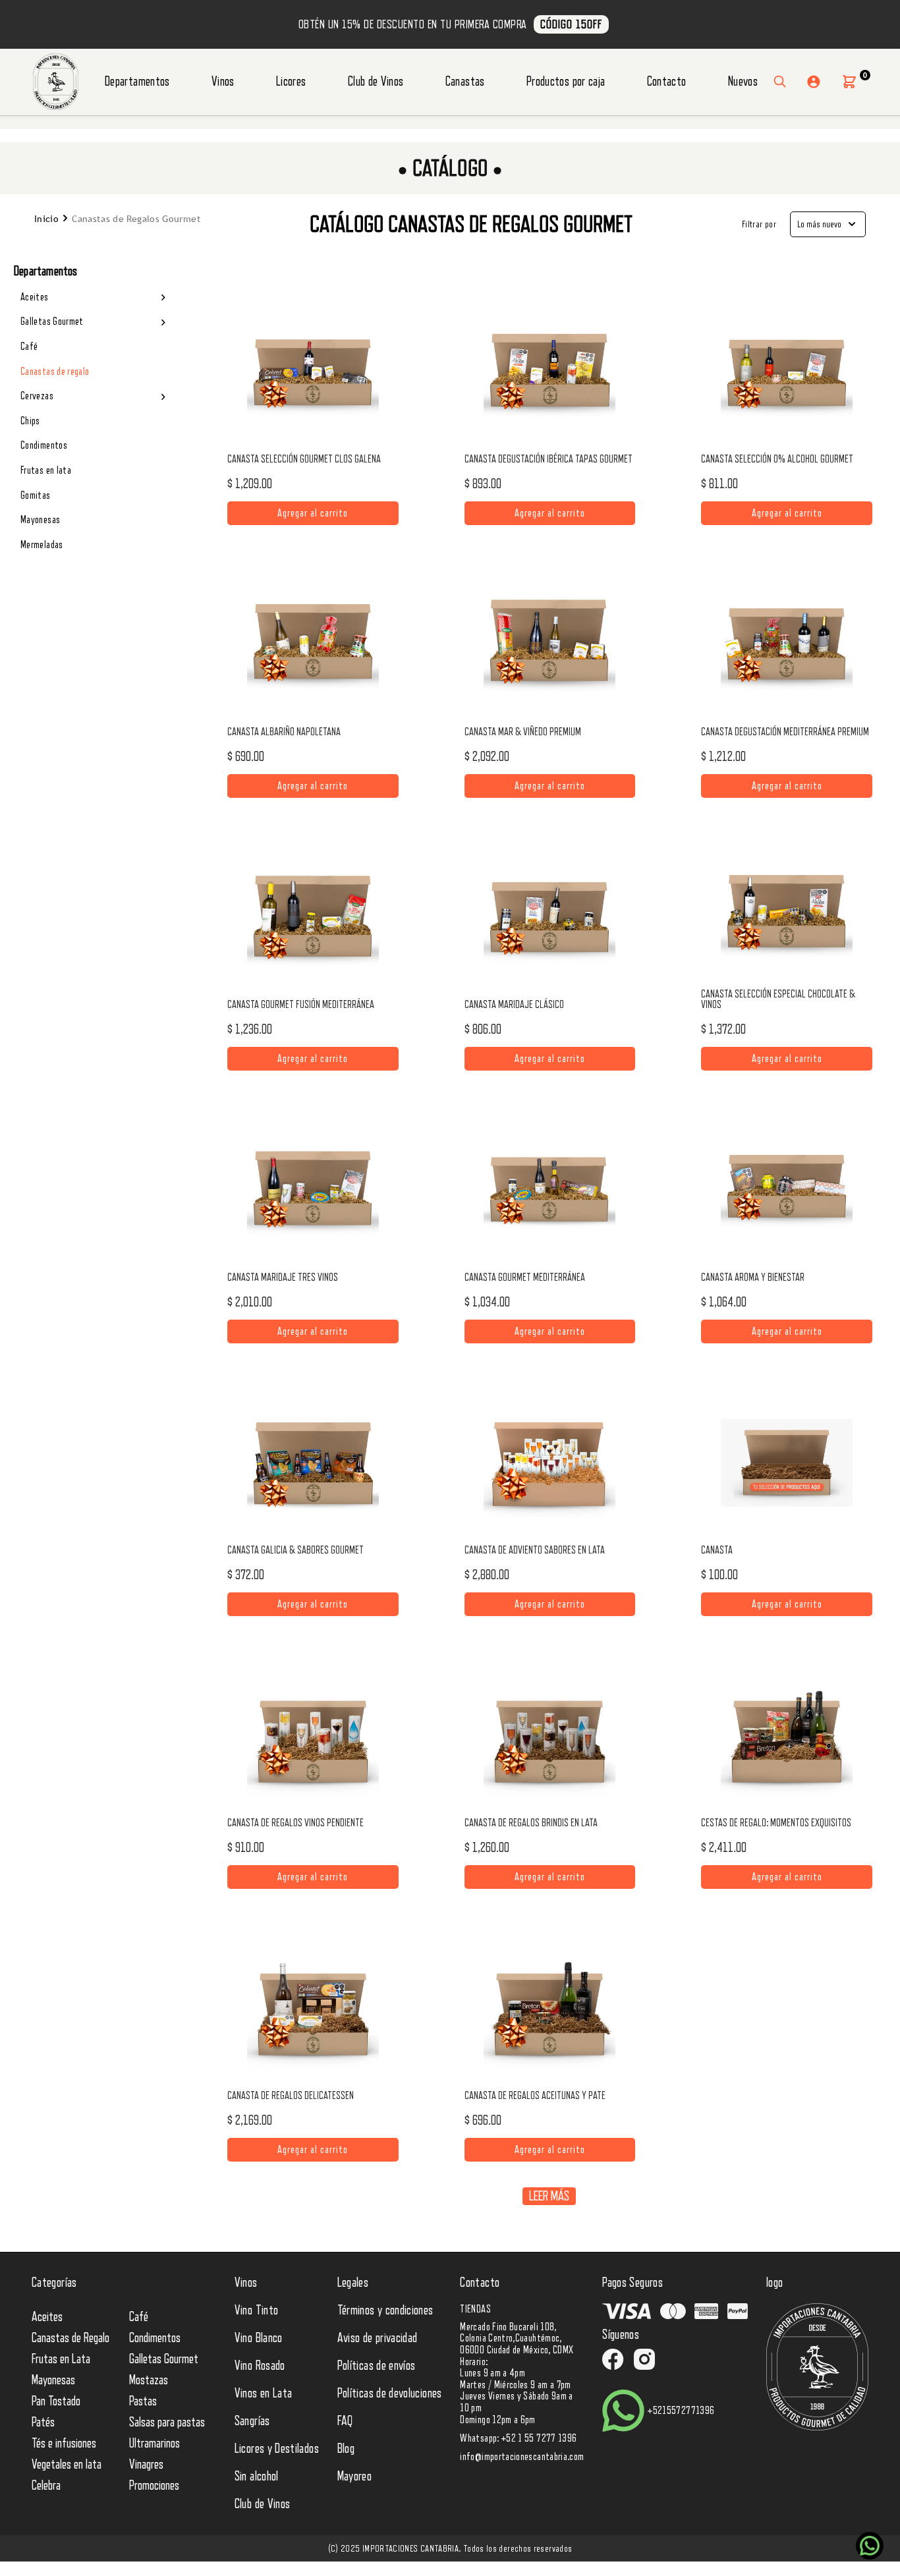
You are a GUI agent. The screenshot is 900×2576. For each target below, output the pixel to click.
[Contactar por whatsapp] (870, 2546)
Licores (291, 82)
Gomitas (36, 495)
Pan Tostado (56, 2401)
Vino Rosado (260, 2366)
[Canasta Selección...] (313, 372)
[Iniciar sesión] (814, 82)
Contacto (667, 82)
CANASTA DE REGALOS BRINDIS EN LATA (531, 1823)
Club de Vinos (376, 82)
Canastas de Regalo (70, 2338)
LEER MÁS (549, 2196)
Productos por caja (566, 82)
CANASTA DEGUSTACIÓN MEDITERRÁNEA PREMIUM (785, 732)
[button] (849, 82)
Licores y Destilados (277, 2449)
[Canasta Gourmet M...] (549, 1190)
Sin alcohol (257, 2477)
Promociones (154, 2486)
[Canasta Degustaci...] (549, 372)
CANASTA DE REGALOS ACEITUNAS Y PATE (535, 2096)
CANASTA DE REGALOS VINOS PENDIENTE (295, 1823)
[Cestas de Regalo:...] (787, 1736)
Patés (43, 2422)
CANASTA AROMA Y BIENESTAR (753, 1277)
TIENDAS (475, 2309)
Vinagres (146, 2465)
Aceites (35, 297)
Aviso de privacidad (378, 2338)
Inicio (46, 219)
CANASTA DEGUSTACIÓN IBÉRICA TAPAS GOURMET (548, 459)
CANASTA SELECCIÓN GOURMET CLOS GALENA (304, 459)
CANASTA (717, 1550)
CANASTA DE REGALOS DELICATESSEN (291, 2096)
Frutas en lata (46, 470)
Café (29, 347)
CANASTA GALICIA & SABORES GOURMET (295, 1550)
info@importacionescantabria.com (522, 2457)
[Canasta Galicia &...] (313, 1463)
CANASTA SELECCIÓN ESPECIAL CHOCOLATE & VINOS (778, 999)
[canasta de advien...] (549, 1463)
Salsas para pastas (167, 2422)
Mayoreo (355, 2477)
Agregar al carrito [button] (313, 510)
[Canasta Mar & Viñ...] (549, 645)
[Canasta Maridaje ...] (549, 918)
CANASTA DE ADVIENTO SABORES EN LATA (535, 1550)
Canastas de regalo (55, 372)
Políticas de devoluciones (390, 2394)
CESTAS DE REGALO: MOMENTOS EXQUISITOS (776, 1823)
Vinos (223, 82)
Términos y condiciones (385, 2310)
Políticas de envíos (377, 2366)
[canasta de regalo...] (313, 1736)
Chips (30, 421)
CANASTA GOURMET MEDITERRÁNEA (525, 1277)
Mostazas (149, 2380)
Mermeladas (42, 545)
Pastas (143, 2401)
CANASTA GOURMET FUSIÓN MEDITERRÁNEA (301, 1005)
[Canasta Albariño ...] (313, 645)
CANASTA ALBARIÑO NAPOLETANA (284, 732)
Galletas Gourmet (52, 322)
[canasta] (787, 1463)
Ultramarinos (155, 2444)
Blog (346, 2449)
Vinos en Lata (264, 2394)
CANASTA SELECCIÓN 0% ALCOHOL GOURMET (777, 459)
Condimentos (44, 445)
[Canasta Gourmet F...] (313, 918)
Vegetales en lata (67, 2465)
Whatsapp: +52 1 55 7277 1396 (518, 2438)
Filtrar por (759, 224)
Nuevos (743, 82)
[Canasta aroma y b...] (787, 1190)
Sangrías (252, 2421)
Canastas (465, 82)
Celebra (46, 2486)
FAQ (345, 2421)
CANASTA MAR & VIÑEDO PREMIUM (523, 732)
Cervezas (37, 396)
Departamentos (137, 82)
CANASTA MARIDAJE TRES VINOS (283, 1277)
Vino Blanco (259, 2338)
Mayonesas (40, 520)
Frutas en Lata (61, 2359)
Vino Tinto (257, 2310)
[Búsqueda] (780, 82)
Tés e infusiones (64, 2444)
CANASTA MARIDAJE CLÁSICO (514, 1005)
